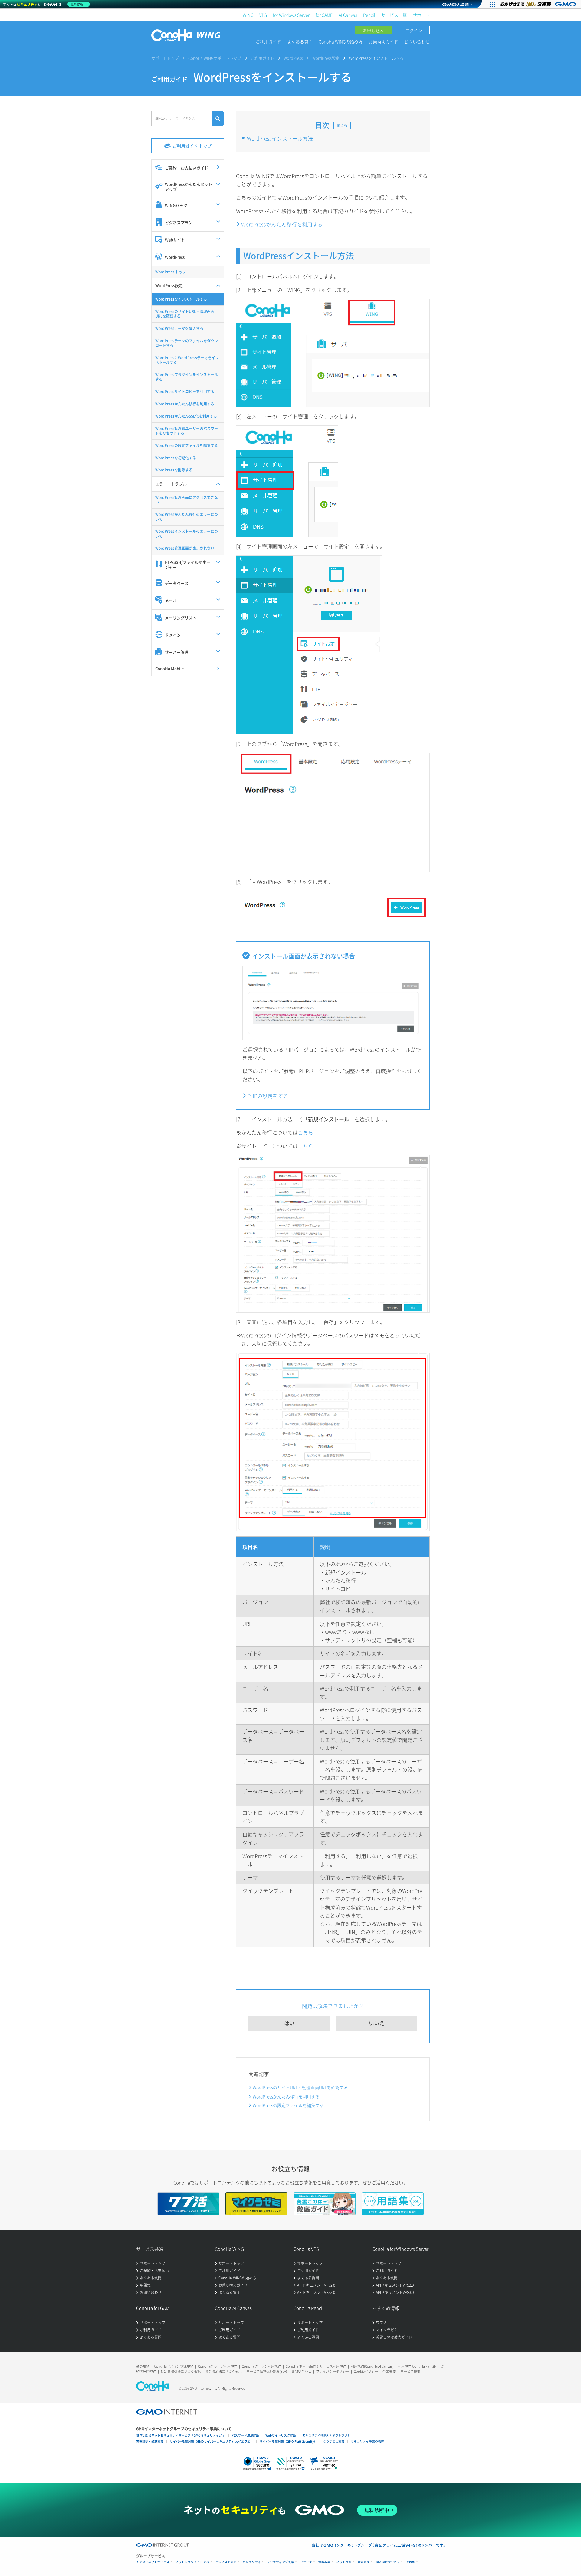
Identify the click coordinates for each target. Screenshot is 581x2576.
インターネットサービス (153, 2562)
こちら (305, 1132)
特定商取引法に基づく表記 (181, 2371)
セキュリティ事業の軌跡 (367, 2441)
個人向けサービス (388, 2562)
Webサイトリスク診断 (281, 2435)
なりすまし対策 (334, 2441)
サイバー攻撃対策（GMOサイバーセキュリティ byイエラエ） (212, 2441)
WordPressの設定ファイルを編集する (288, 2105)
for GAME (324, 15)
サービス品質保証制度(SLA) (267, 2371)
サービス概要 (410, 2371)
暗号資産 (364, 2562)
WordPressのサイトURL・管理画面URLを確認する (300, 2087)
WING (248, 15)
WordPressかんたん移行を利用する (282, 224)
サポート (421, 15)
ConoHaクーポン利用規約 (261, 2366)
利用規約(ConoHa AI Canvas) (372, 2366)
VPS (263, 15)
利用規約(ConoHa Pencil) (417, 2366)
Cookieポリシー (366, 2371)
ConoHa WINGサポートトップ (215, 58)
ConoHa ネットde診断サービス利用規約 (316, 2366)
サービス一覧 (394, 15)
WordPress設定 (326, 58)
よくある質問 (300, 41)
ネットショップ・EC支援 (192, 2562)
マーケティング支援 (281, 2562)
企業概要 (389, 2371)
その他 (411, 2562)
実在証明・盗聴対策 (150, 2441)
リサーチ (306, 2562)
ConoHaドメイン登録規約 (174, 2366)
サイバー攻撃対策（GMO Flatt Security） (288, 2441)
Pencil (369, 15)
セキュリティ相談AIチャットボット (326, 2435)
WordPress (293, 58)
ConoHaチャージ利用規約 (218, 2366)
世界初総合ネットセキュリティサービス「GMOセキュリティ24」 (181, 2435)
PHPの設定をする (268, 1096)
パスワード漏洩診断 (245, 2435)
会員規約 (143, 2366)
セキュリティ (252, 2562)
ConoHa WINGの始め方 (341, 41)
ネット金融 (344, 2562)
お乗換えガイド (383, 41)
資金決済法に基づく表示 (223, 2371)
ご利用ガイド (268, 41)
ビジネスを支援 (226, 2562)
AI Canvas (348, 15)
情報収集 (324, 2562)
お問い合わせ (417, 41)
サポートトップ (165, 58)
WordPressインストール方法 (280, 138)
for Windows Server (291, 15)
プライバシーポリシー (333, 2371)
